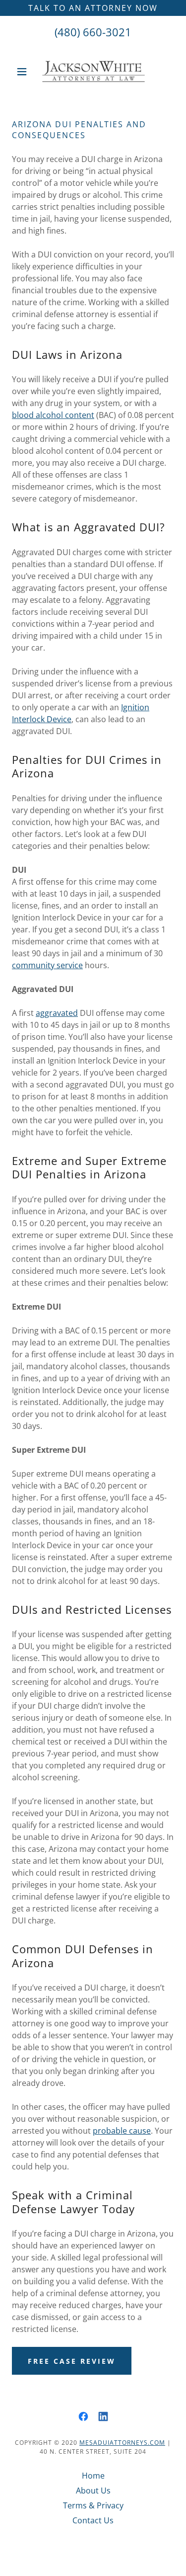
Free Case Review (72, 2361)
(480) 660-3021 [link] (93, 32)
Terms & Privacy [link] (93, 2505)
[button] (24, 72)
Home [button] (93, 2476)
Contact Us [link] (93, 2520)
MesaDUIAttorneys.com (122, 2443)
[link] (93, 72)
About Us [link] (93, 2491)
